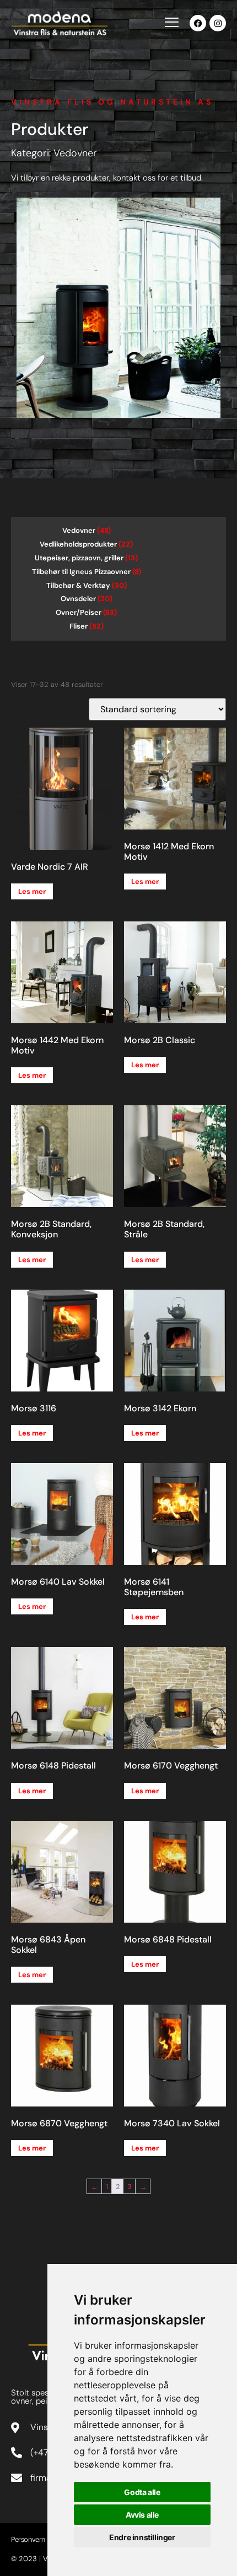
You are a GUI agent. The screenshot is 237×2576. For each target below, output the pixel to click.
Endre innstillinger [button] (142, 2537)
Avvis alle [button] (142, 2515)
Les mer (32, 891)
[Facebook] (198, 23)
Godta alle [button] (142, 2492)
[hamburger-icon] (172, 24)
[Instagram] (218, 23)
